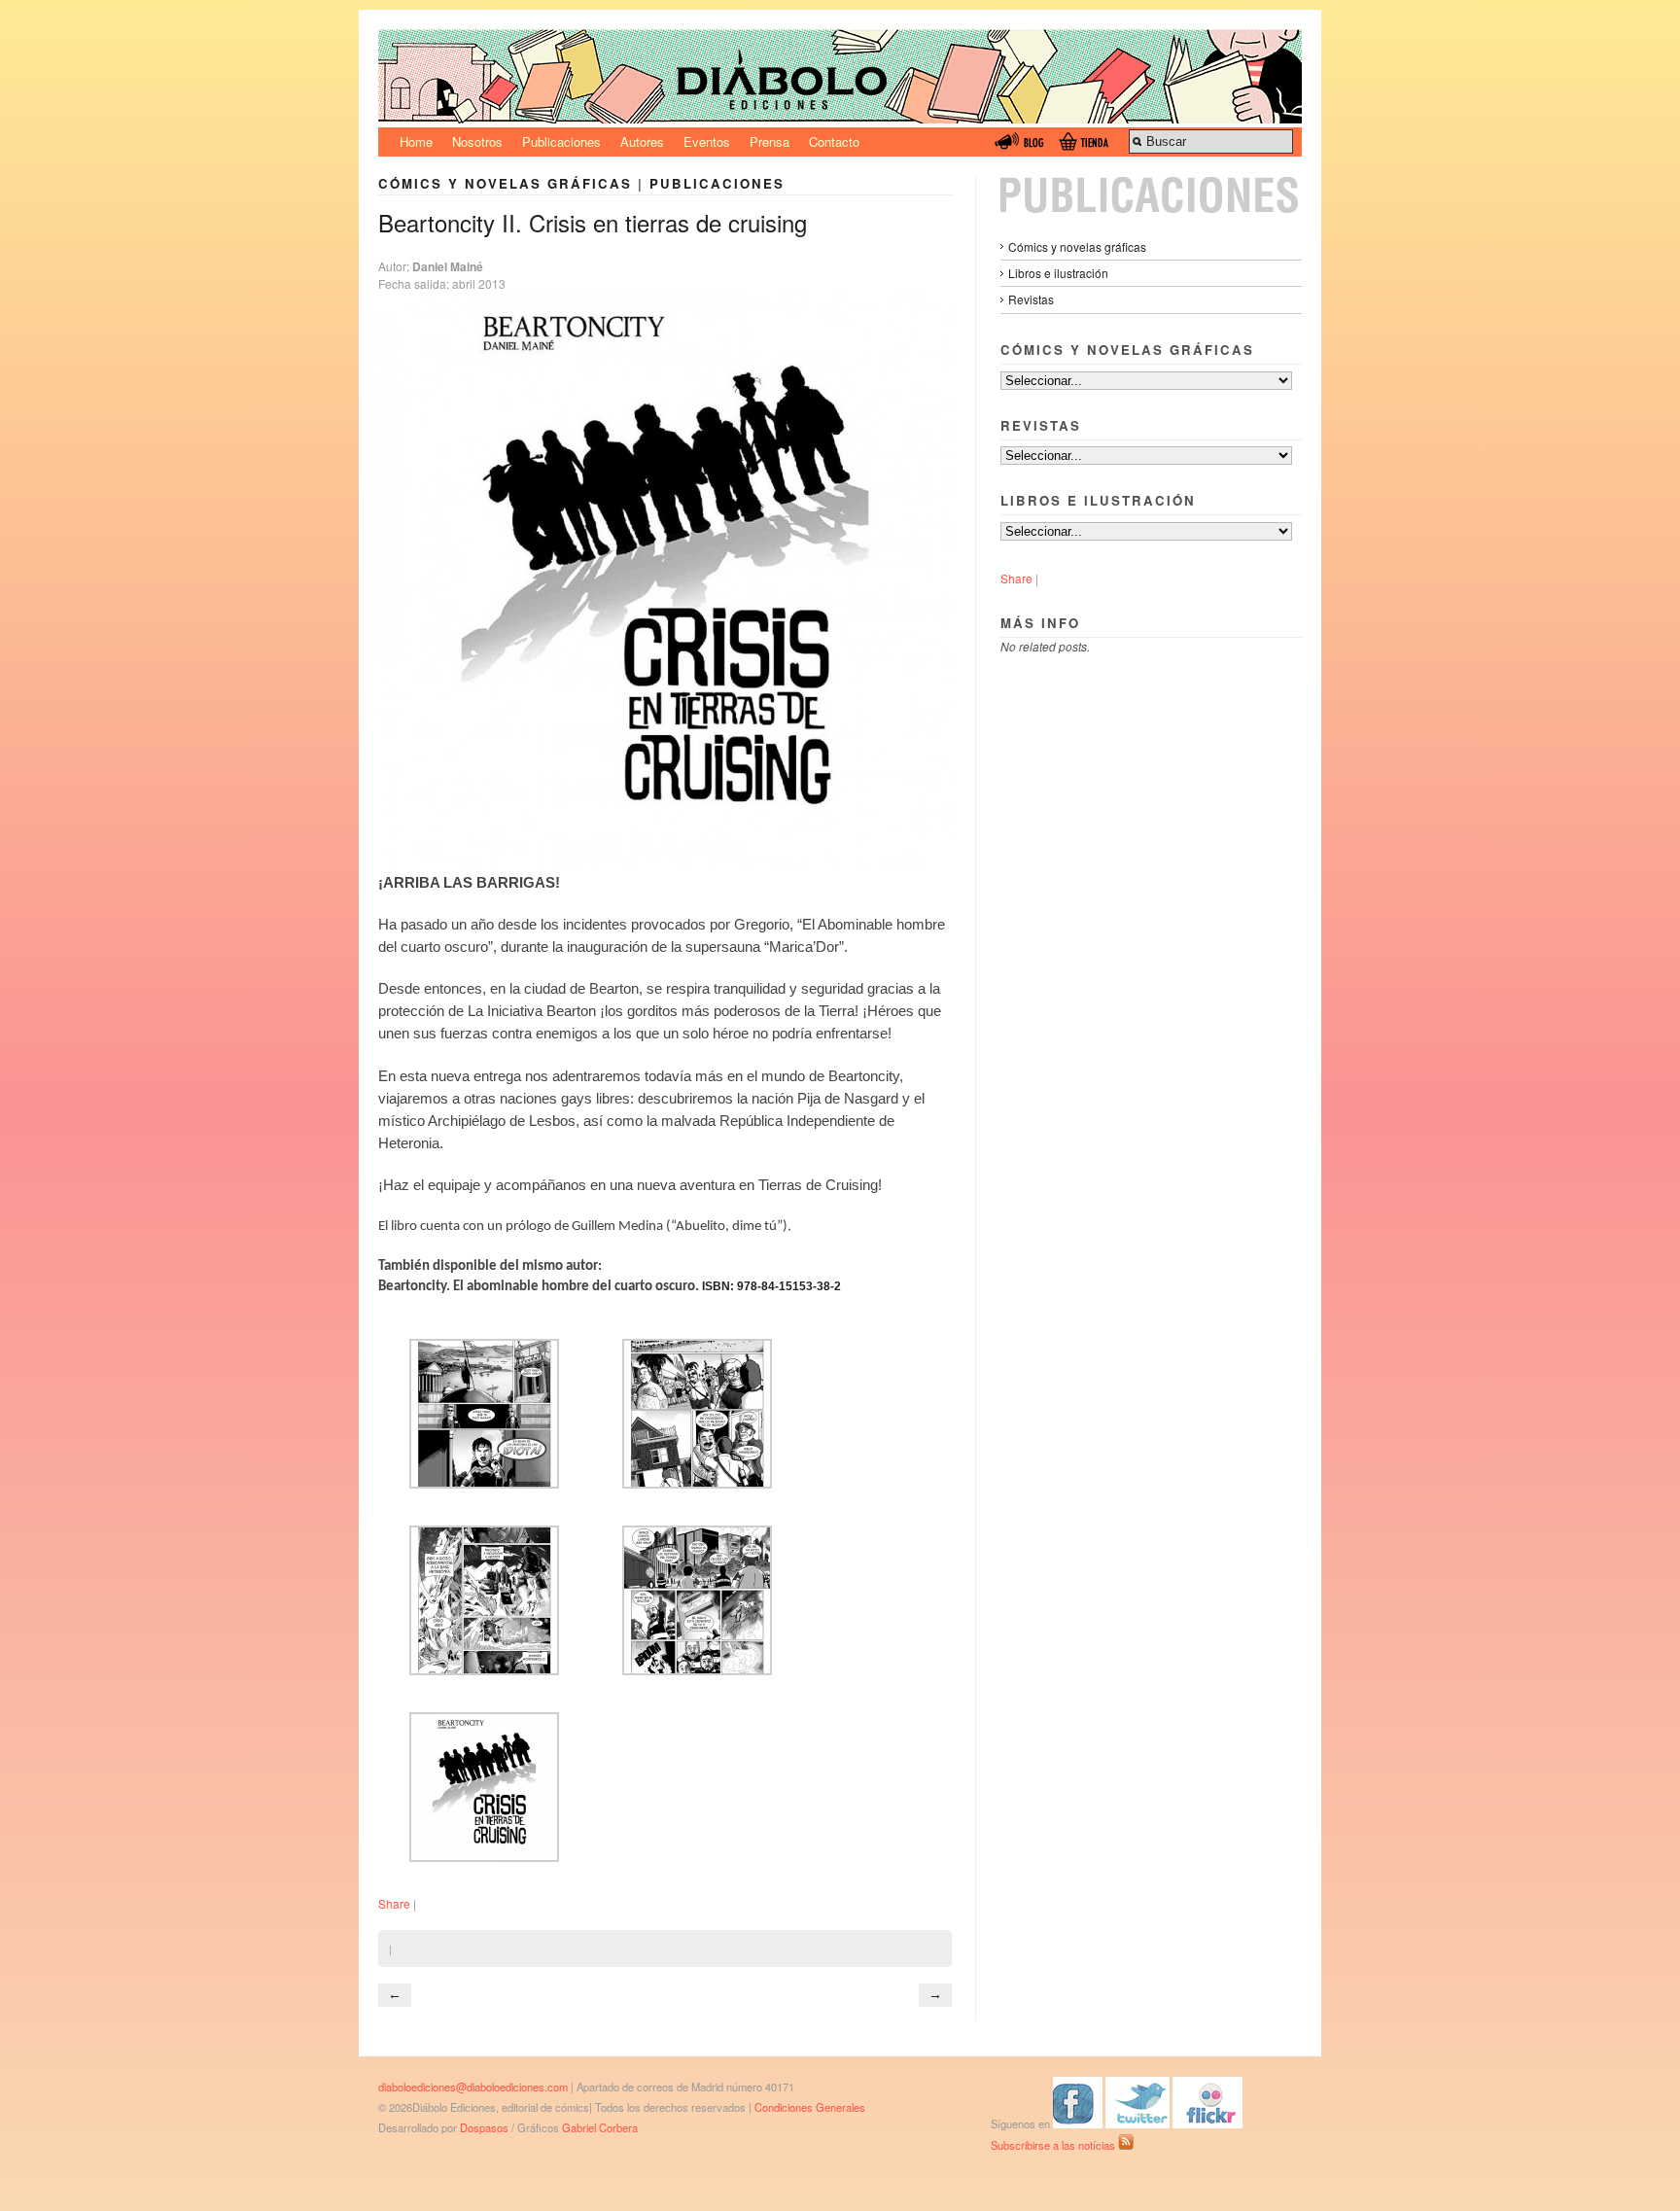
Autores (642, 141)
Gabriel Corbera (600, 2127)
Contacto (834, 141)
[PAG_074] (697, 1670)
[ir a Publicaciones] (1151, 208)
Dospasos (484, 2127)
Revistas (1031, 299)
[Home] (840, 118)
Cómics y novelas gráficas (505, 183)
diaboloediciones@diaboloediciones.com (473, 2087)
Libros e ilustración (1058, 273)
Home (416, 141)
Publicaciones (561, 141)
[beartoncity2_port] (484, 1857)
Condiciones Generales (810, 2107)
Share (394, 1903)
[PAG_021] (697, 1484)
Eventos (707, 141)
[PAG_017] (484, 1484)
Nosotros (477, 141)
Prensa (770, 141)
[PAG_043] (484, 1670)
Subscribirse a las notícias (1054, 2145)
